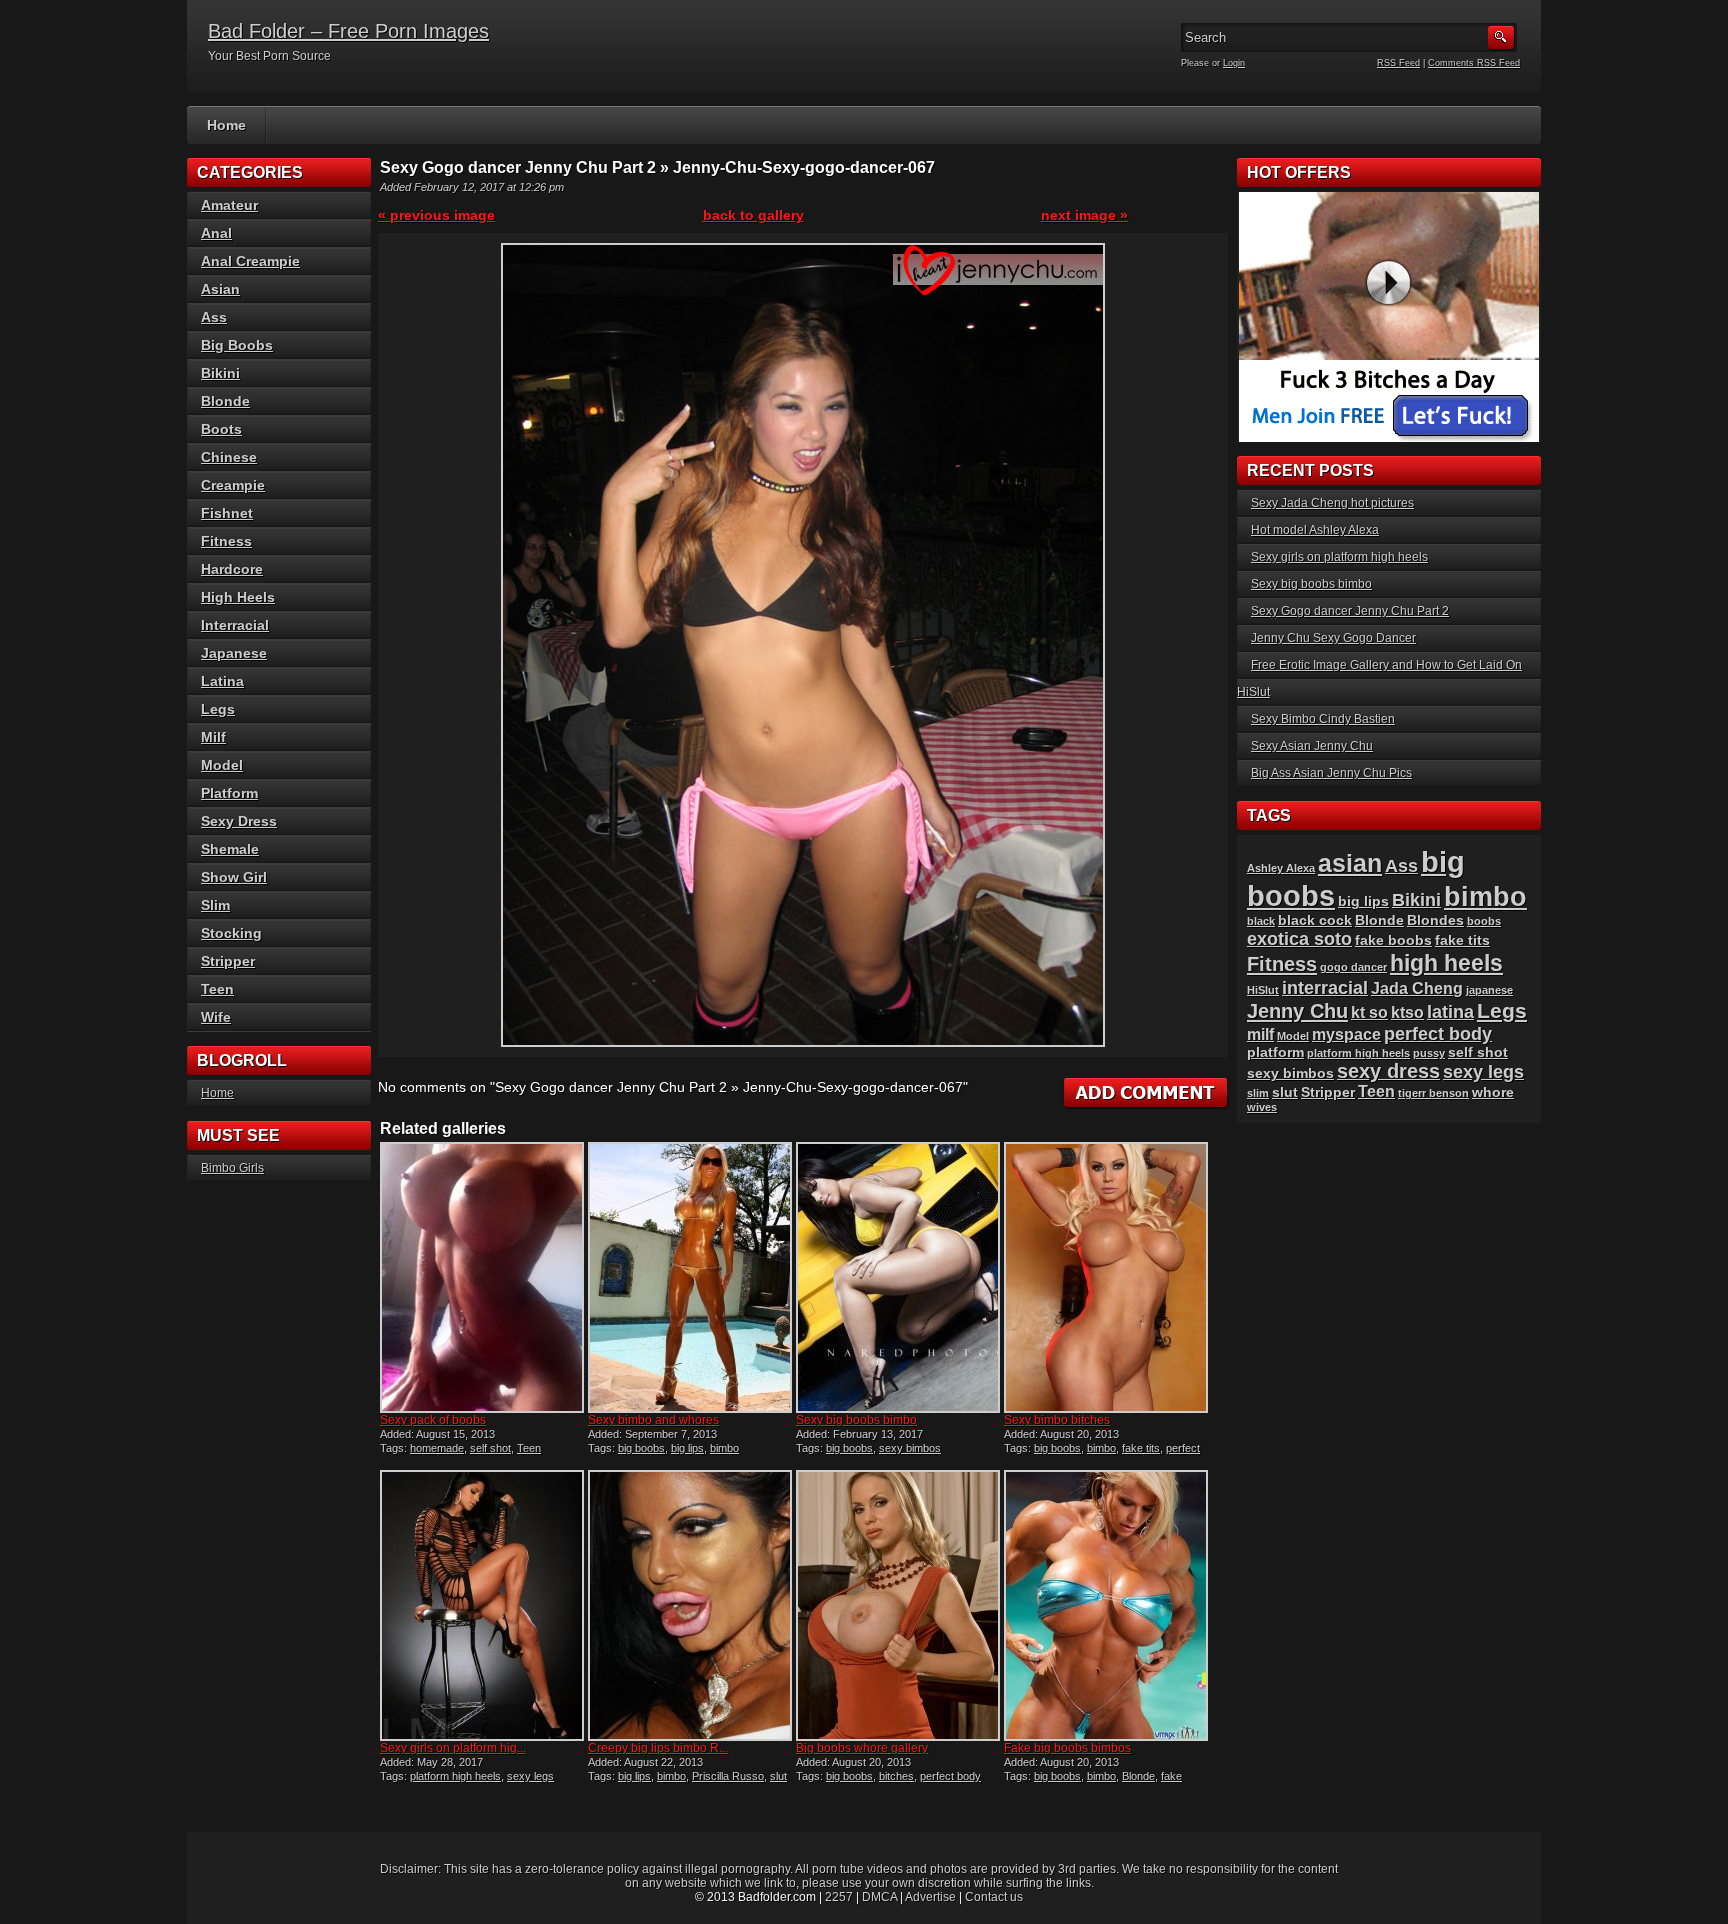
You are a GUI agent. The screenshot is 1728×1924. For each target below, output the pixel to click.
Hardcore (232, 569)
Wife (216, 1017)
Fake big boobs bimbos (1067, 1748)
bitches (896, 1776)
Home (226, 125)
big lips (687, 1448)
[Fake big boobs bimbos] (1106, 1605)
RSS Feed (1398, 63)
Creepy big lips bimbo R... (658, 1748)
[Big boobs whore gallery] (898, 1605)
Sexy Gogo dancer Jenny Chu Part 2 (1350, 611)
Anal (216, 233)
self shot (490, 1448)
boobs (1484, 921)
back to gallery (753, 215)
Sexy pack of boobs (433, 1420)
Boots (221, 429)
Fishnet (227, 513)
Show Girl (234, 877)
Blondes (1435, 920)
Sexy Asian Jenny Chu (1312, 746)
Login (1234, 63)
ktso (1407, 1012)
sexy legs (530, 1776)
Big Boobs (237, 345)
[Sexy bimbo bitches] (1106, 1277)
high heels (1446, 963)
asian (1350, 863)
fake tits (1141, 1448)
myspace (1346, 1034)
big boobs (641, 1448)
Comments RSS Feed (1474, 63)
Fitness (226, 541)
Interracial (235, 625)
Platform (229, 793)
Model (222, 765)
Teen (529, 1448)
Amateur (229, 205)
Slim (215, 905)
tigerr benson (1433, 1093)
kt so (1369, 1012)
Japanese (234, 653)
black (1261, 921)
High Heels (238, 597)
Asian (220, 289)
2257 (839, 1897)
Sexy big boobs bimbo (856, 1420)
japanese (1489, 990)
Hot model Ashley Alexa (1315, 530)
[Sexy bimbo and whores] (690, 1277)
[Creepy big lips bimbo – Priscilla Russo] (690, 1605)
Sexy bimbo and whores (653, 1420)
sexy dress (1388, 1071)
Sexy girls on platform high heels (1339, 557)
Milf (213, 737)
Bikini (220, 373)
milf (1260, 1034)
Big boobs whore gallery (862, 1748)
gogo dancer (1353, 967)
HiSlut (1263, 990)
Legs (218, 709)
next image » (1084, 215)
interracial (1325, 987)
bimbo (724, 1448)
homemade (437, 1448)
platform (1275, 1052)
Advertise (930, 1897)
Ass (214, 317)
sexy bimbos (910, 1448)
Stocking (231, 933)
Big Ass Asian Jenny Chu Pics (1331, 773)
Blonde (1138, 1776)
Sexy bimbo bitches (1057, 1420)
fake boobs (1393, 940)
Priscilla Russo (728, 1776)
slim (1258, 1093)
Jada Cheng (1417, 988)
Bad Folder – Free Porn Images (348, 31)
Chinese (229, 457)
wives (1262, 1107)
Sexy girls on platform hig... (453, 1748)
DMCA (879, 1897)
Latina (222, 681)
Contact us (994, 1897)
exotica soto (1299, 938)
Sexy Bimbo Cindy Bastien (1323, 719)
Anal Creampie (250, 261)
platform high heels (455, 1776)
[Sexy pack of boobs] (482, 1277)
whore (1493, 1092)
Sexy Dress (239, 821)
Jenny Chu (1297, 1011)
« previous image (436, 215)
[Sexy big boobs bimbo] (898, 1277)
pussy (1429, 1053)
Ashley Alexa (1281, 868)
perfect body (950, 1776)
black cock (1315, 920)
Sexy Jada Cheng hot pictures (1332, 503)
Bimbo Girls (232, 1168)
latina (1450, 1011)
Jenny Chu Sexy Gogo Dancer (1333, 638)
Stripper (228, 961)
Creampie (233, 485)
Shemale (230, 849)
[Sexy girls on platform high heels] (482, 1605)
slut (778, 1776)
